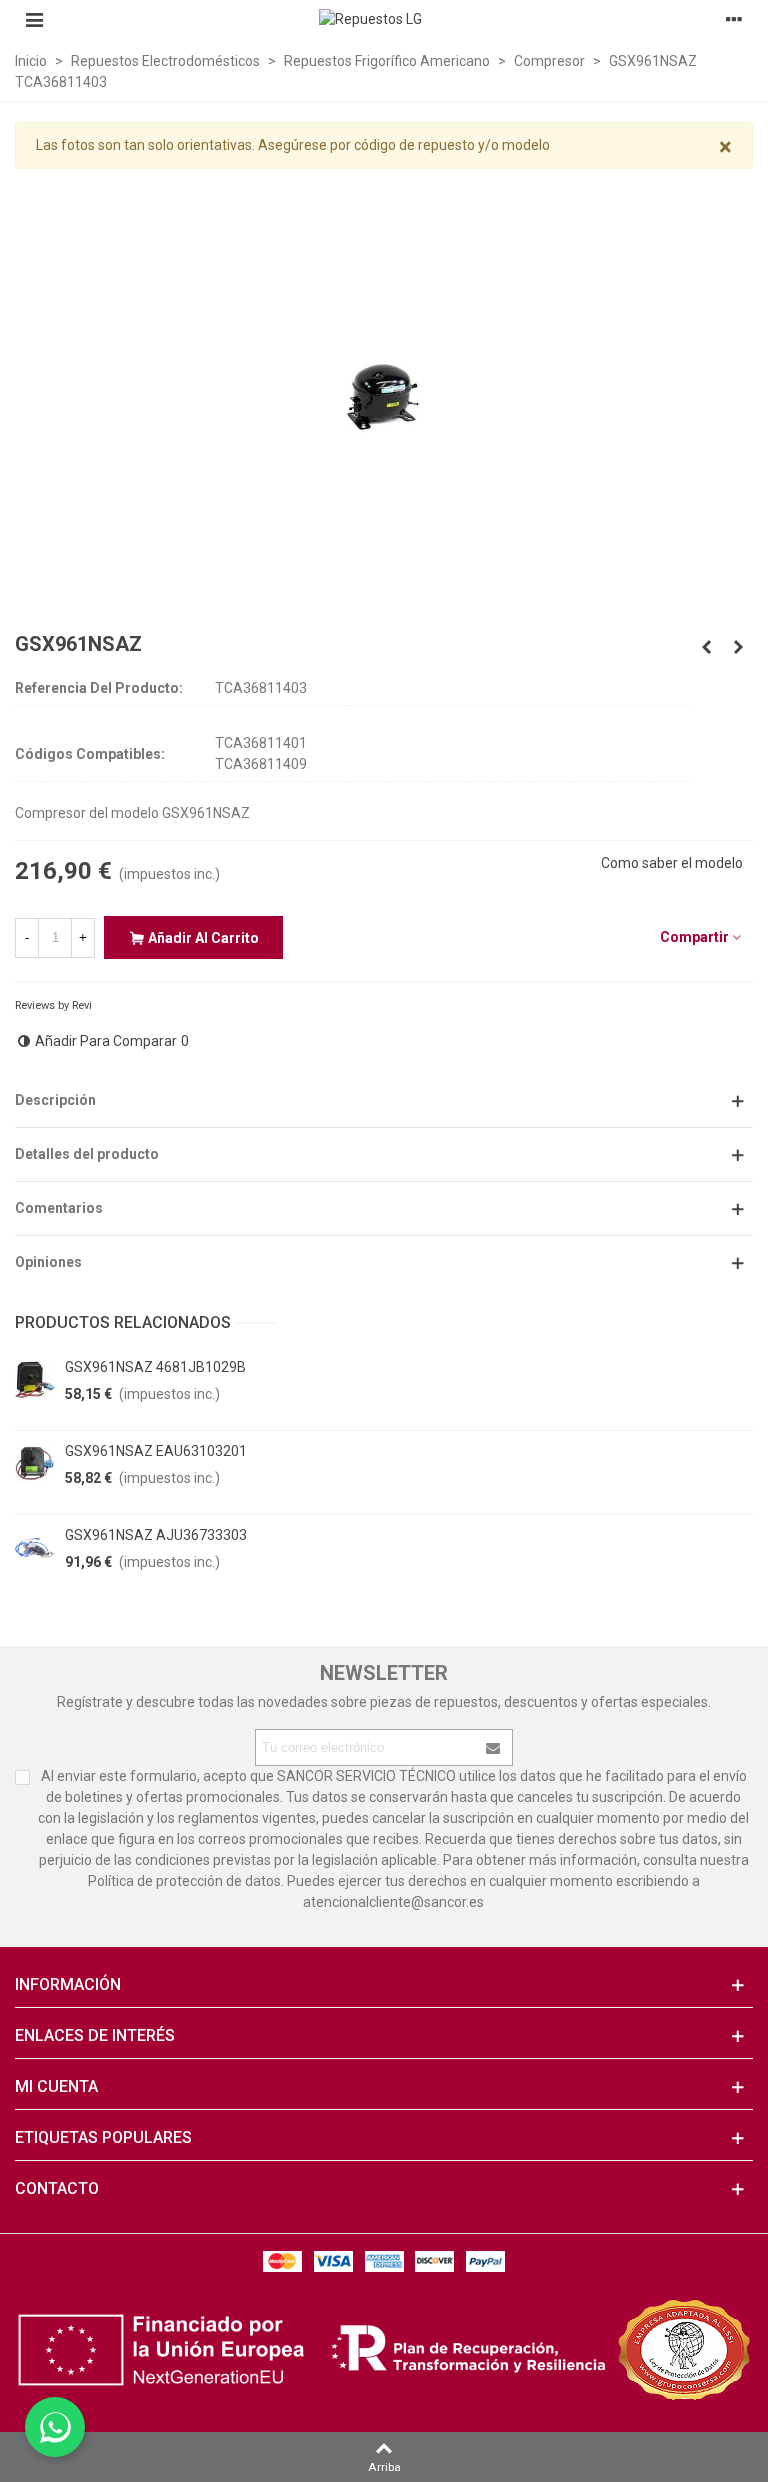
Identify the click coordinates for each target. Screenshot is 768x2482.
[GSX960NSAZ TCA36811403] (706, 647)
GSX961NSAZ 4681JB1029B (155, 1367)
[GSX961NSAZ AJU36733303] (35, 1548)
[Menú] (34, 19)
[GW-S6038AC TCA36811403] (738, 647)
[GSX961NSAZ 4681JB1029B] (35, 1380)
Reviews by (53, 1005)
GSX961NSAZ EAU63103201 (156, 1451)
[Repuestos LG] (384, 19)
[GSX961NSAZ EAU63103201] (35, 1464)
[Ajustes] (734, 19)
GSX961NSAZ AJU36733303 (156, 1535)
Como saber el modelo (672, 863)
